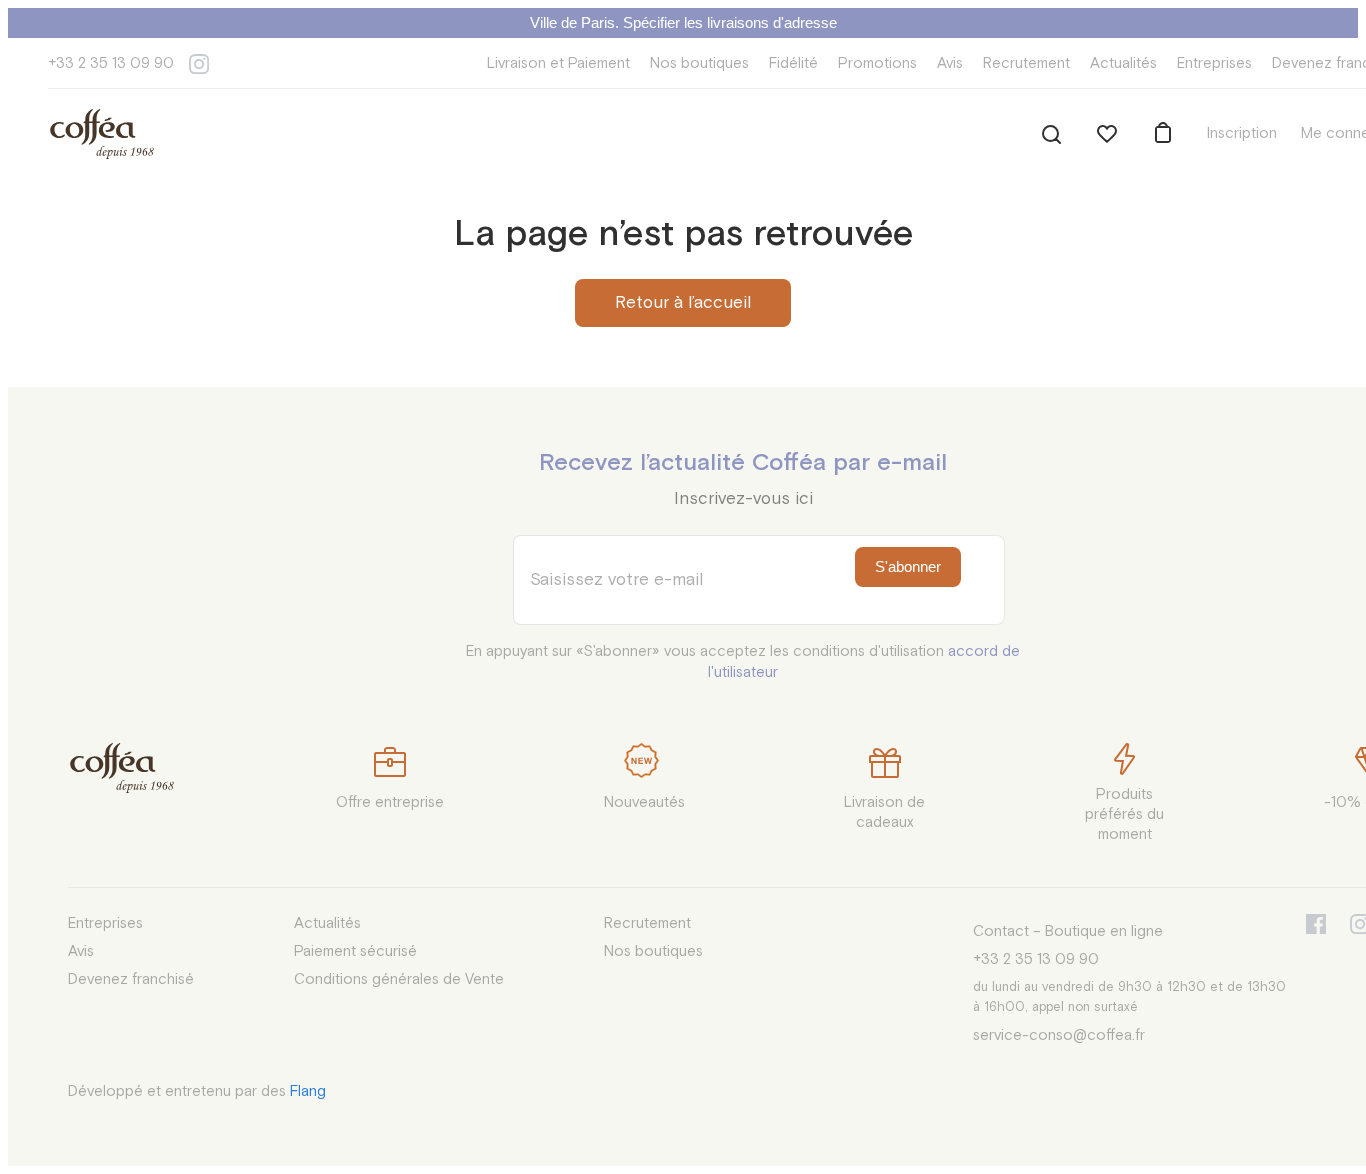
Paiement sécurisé (355, 951)
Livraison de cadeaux (884, 812)
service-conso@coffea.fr (1059, 1035)
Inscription (1242, 133)
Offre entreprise (390, 802)
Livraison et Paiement (558, 63)
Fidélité (793, 63)
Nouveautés (644, 802)
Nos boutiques (699, 63)
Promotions (877, 63)
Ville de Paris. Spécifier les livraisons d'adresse (683, 22)
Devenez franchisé (131, 979)
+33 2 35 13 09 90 (111, 63)
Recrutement (1026, 63)
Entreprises (1214, 63)
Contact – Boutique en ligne (1068, 931)
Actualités (1123, 63)
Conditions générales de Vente (399, 979)
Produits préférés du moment (1124, 814)
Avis (950, 63)
